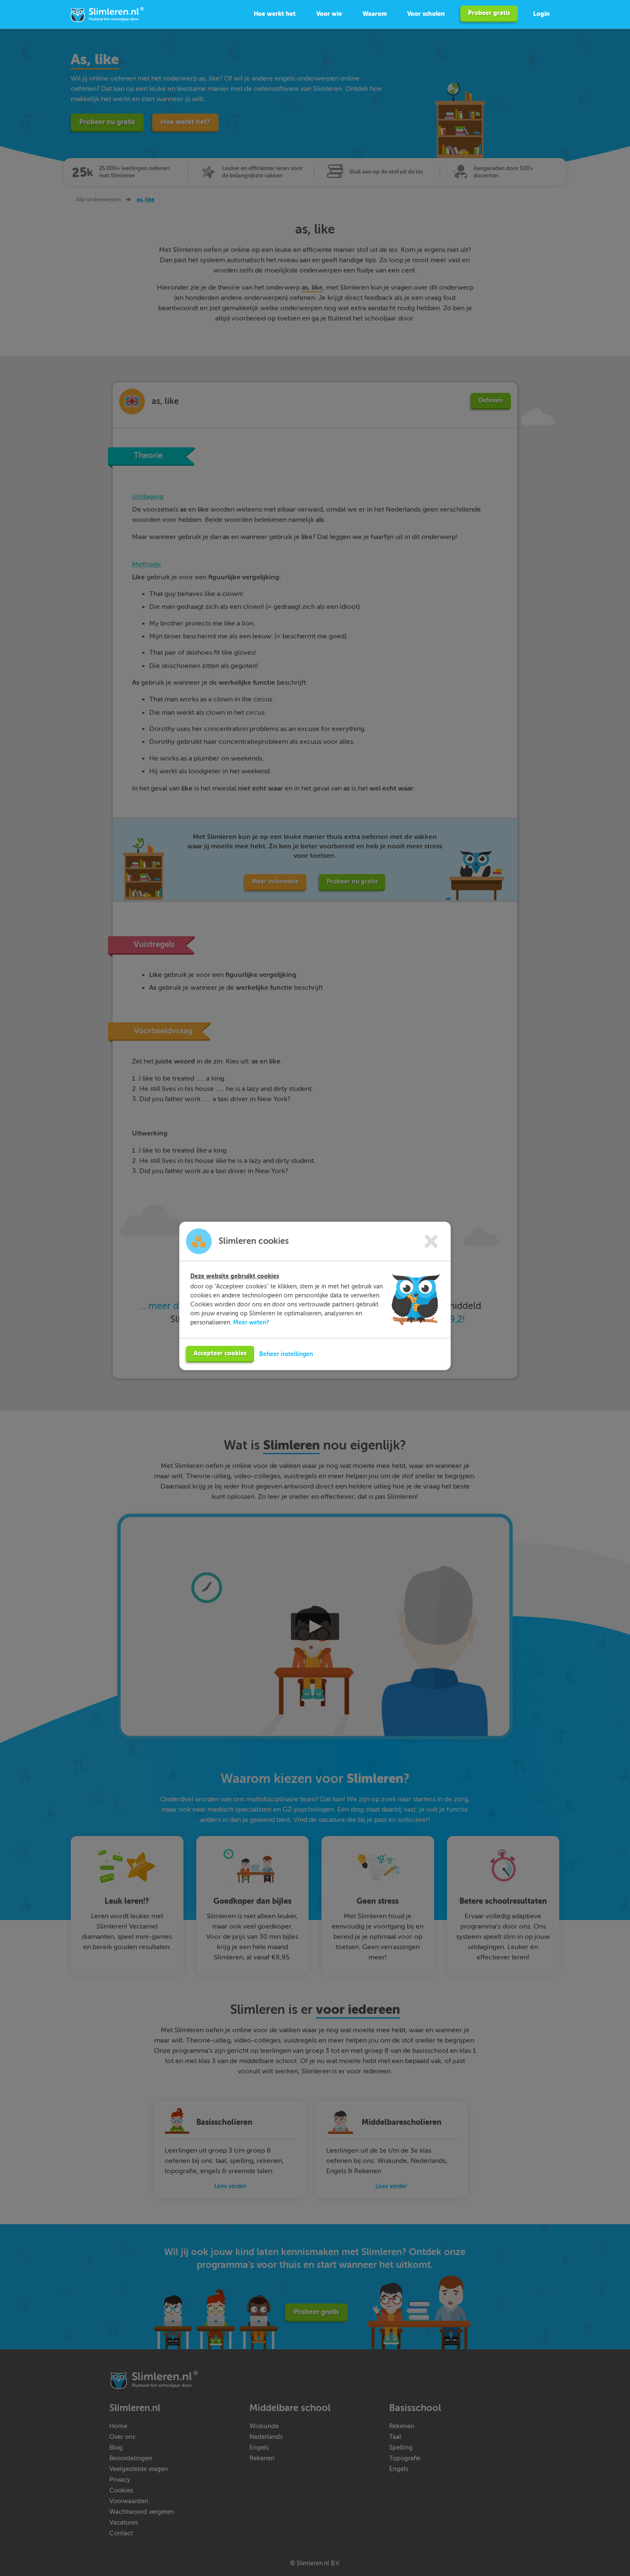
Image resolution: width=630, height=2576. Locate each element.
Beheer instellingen (286, 1354)
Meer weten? (251, 1322)
